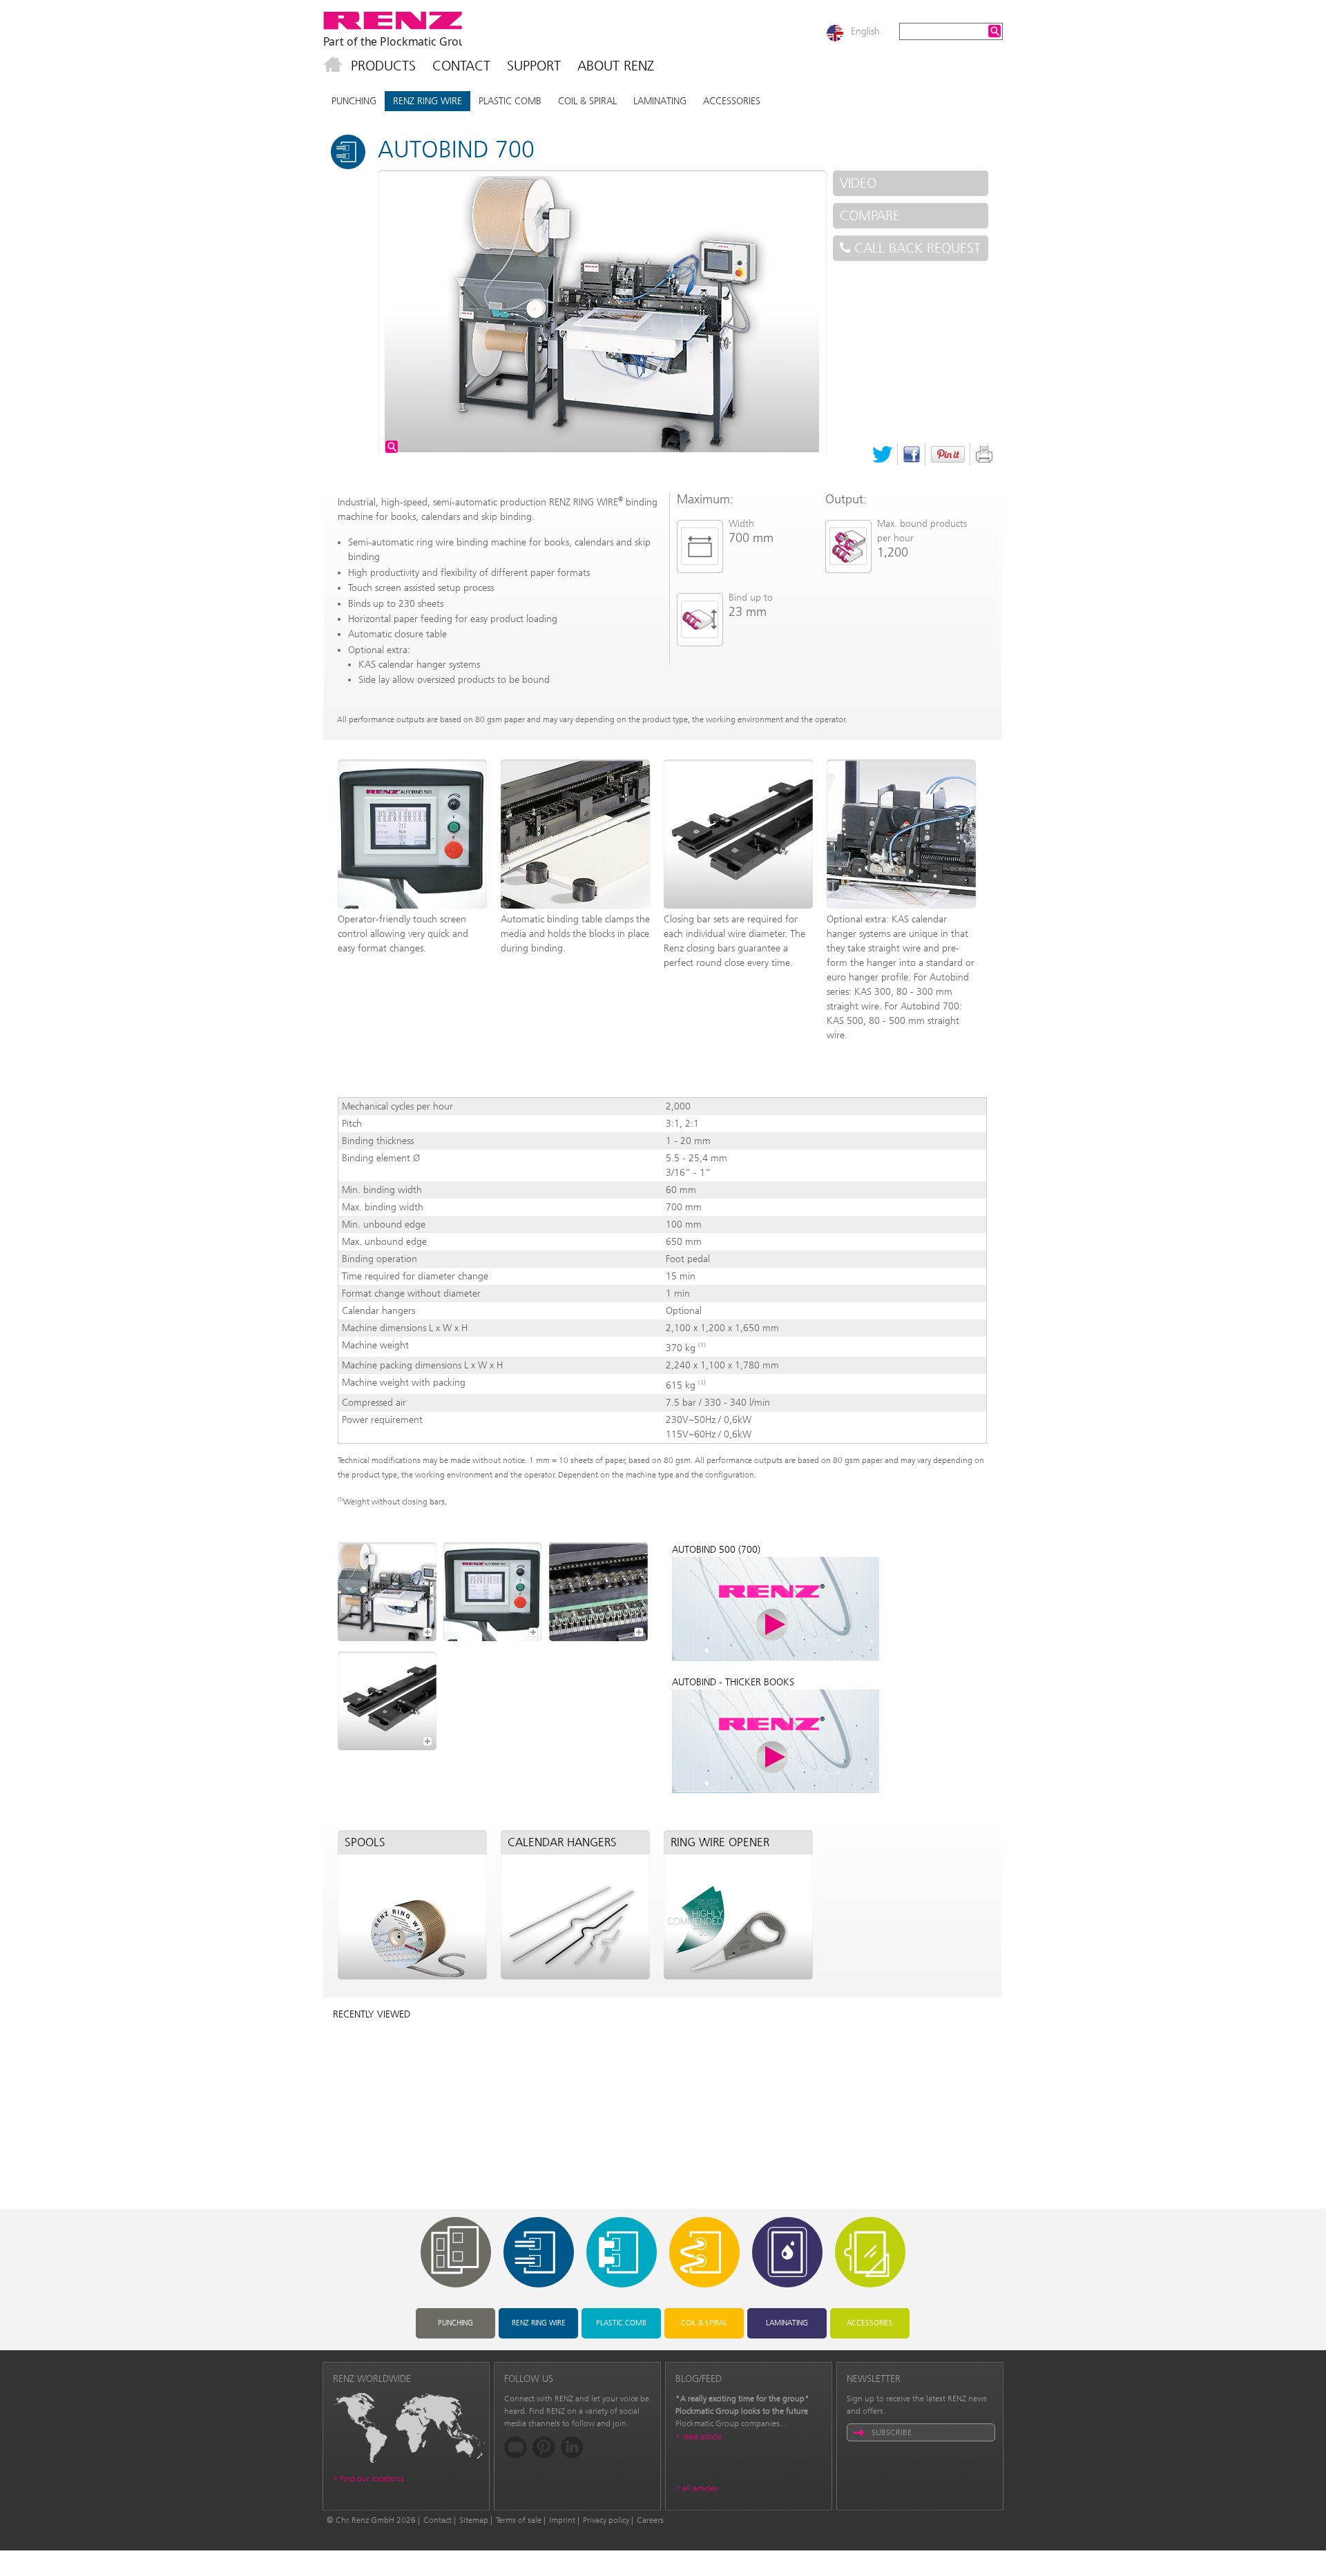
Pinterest (948, 454)
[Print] (984, 454)
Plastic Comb (510, 101)
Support (534, 66)
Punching (354, 101)
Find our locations (372, 2479)
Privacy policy (606, 2520)
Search (995, 31)
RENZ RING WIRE (427, 101)
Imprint (562, 2520)
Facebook (912, 454)
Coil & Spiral (587, 101)
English (865, 31)
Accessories (732, 101)
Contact (461, 66)
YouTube (516, 2447)
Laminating (660, 101)
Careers (650, 2520)
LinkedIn (572, 2447)
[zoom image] (387, 1592)
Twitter (882, 454)
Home (333, 66)
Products (383, 66)
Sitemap (474, 2520)
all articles (700, 2488)
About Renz (616, 66)
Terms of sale (519, 2520)
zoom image (392, 447)
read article (702, 2437)
